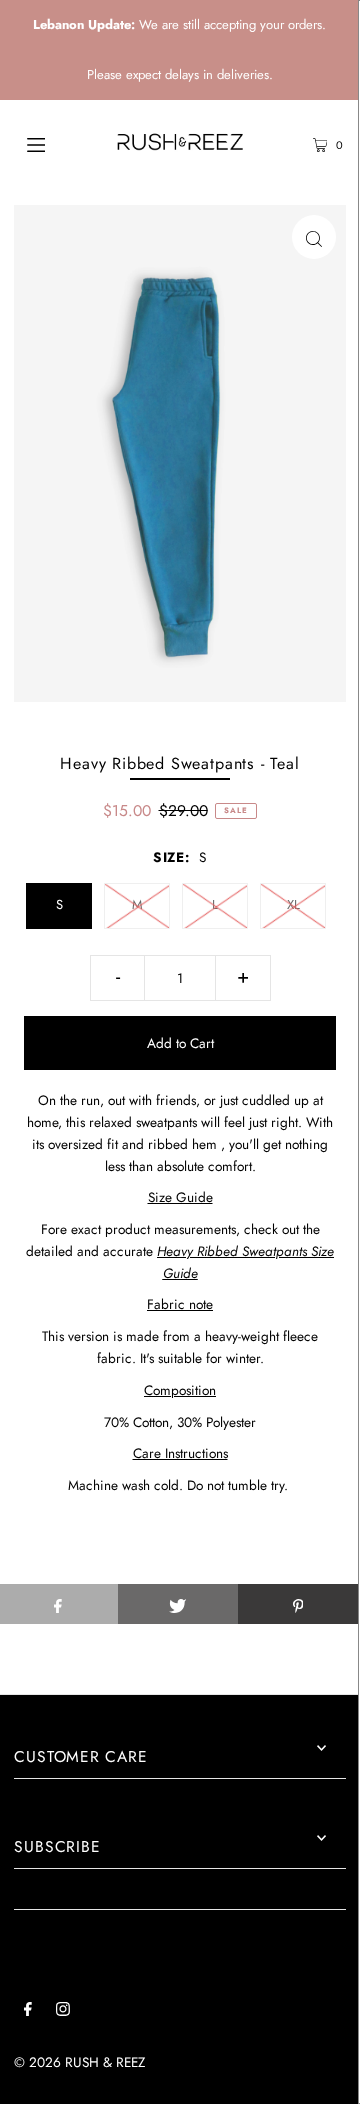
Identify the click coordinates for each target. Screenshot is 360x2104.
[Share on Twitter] (178, 1604)
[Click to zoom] (314, 237)
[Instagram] (63, 2012)
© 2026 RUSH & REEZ (79, 2062)
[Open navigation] (57, 143)
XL (293, 904)
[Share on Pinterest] (298, 1604)
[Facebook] (28, 2012)
